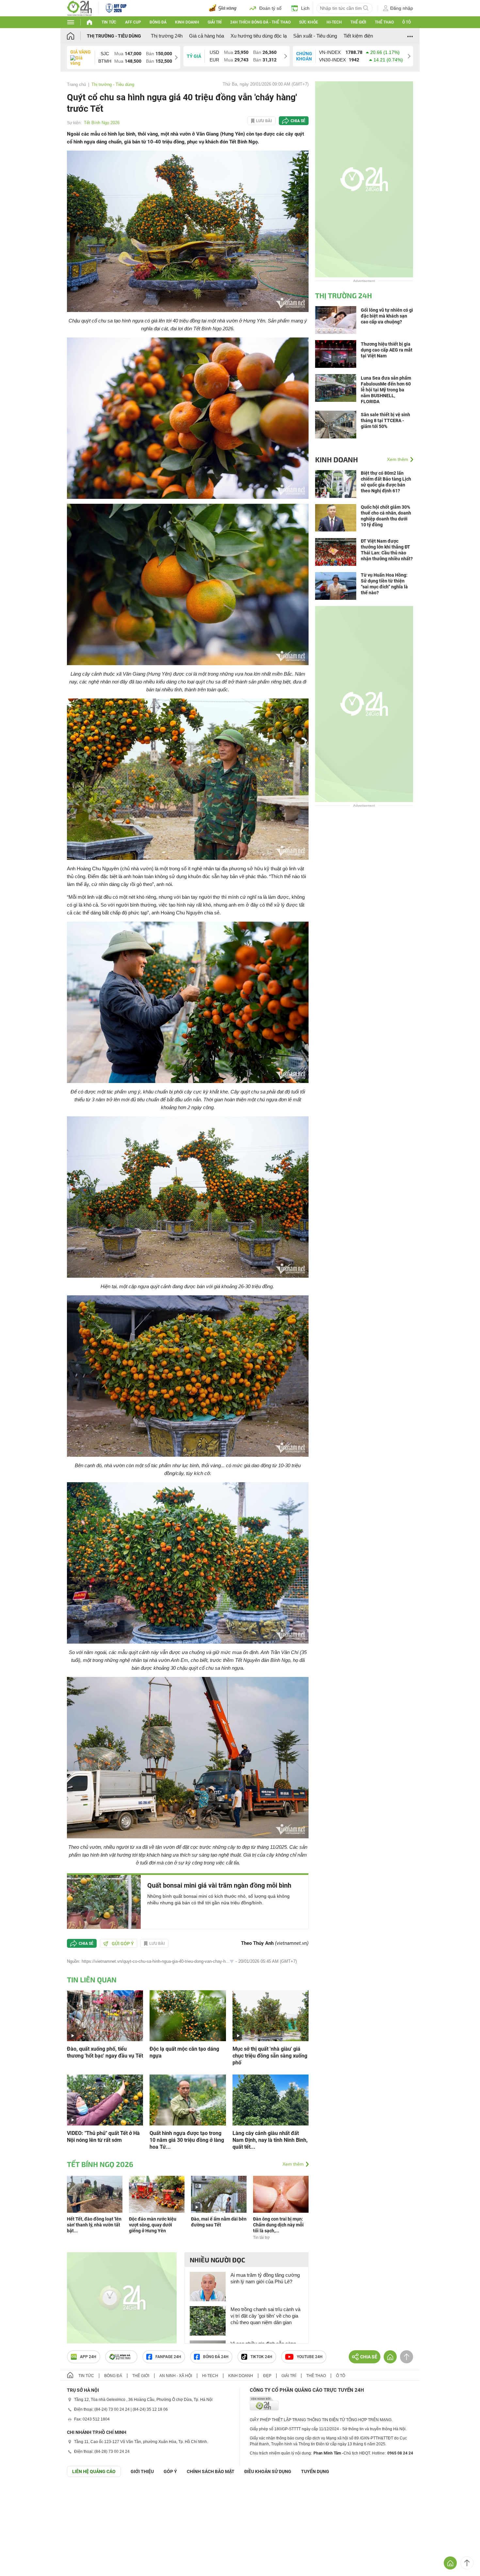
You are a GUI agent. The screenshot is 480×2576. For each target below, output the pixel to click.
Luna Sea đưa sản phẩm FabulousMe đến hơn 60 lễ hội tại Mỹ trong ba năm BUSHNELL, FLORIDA (386, 390)
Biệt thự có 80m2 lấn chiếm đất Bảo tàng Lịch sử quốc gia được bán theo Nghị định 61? (386, 482)
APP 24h (88, 2357)
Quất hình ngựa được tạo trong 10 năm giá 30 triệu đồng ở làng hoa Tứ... (187, 2140)
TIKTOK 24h (261, 2357)
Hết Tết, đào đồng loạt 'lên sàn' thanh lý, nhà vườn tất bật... (94, 2225)
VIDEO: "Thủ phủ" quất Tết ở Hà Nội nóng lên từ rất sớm (103, 2137)
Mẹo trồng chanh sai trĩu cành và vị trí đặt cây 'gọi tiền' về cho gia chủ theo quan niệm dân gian (265, 2316)
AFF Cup (133, 22)
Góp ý (170, 2471)
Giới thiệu (142, 2471)
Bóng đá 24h (216, 2357)
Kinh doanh (187, 22)
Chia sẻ (298, 121)
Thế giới (358, 22)
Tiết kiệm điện (358, 36)
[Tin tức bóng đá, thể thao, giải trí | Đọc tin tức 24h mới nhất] (80, 8)
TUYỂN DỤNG (315, 2471)
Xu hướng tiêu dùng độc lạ (259, 36)
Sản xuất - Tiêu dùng (315, 36)
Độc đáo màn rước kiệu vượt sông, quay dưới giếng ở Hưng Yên (153, 2225)
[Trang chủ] (77, 36)
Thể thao (384, 22)
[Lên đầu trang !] (467, 2563)
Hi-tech (334, 22)
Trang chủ (76, 84)
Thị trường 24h (167, 36)
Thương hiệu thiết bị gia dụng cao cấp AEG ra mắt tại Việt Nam (387, 350)
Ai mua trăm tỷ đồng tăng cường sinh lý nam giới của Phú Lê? (265, 2278)
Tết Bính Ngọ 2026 (102, 123)
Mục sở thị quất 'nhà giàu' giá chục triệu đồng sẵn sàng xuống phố (270, 2056)
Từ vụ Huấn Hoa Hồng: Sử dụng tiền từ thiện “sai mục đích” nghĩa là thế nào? (384, 584)
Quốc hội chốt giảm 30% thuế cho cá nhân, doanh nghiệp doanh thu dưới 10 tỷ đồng (386, 516)
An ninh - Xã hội (176, 2376)
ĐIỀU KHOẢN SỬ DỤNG (268, 2471)
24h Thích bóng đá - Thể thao (260, 22)
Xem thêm (293, 2164)
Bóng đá (158, 22)
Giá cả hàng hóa (207, 36)
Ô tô (407, 22)
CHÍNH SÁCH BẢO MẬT (211, 2471)
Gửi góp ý (123, 1944)
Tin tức (109, 22)
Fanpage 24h (168, 2357)
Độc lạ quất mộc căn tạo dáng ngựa (184, 2052)
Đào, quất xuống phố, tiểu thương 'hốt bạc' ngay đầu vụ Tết (105, 2052)
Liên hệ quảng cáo (94, 2471)
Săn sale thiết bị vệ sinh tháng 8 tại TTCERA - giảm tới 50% (385, 420)
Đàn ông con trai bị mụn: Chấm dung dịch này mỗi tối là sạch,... (278, 2225)
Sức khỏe (309, 22)
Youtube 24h (310, 2357)
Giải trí (215, 22)
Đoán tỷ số (270, 8)
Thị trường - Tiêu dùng (114, 36)
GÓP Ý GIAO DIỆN (19, 2493)
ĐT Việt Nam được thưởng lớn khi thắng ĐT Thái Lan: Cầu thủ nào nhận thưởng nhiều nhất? (387, 550)
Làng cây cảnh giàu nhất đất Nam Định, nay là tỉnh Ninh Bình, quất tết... (270, 2140)
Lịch (305, 8)
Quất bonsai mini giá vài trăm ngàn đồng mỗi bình (219, 1885)
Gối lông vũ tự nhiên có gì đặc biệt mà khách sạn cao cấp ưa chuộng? (387, 316)
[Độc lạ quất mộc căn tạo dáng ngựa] (188, 2015)
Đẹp (267, 2376)
